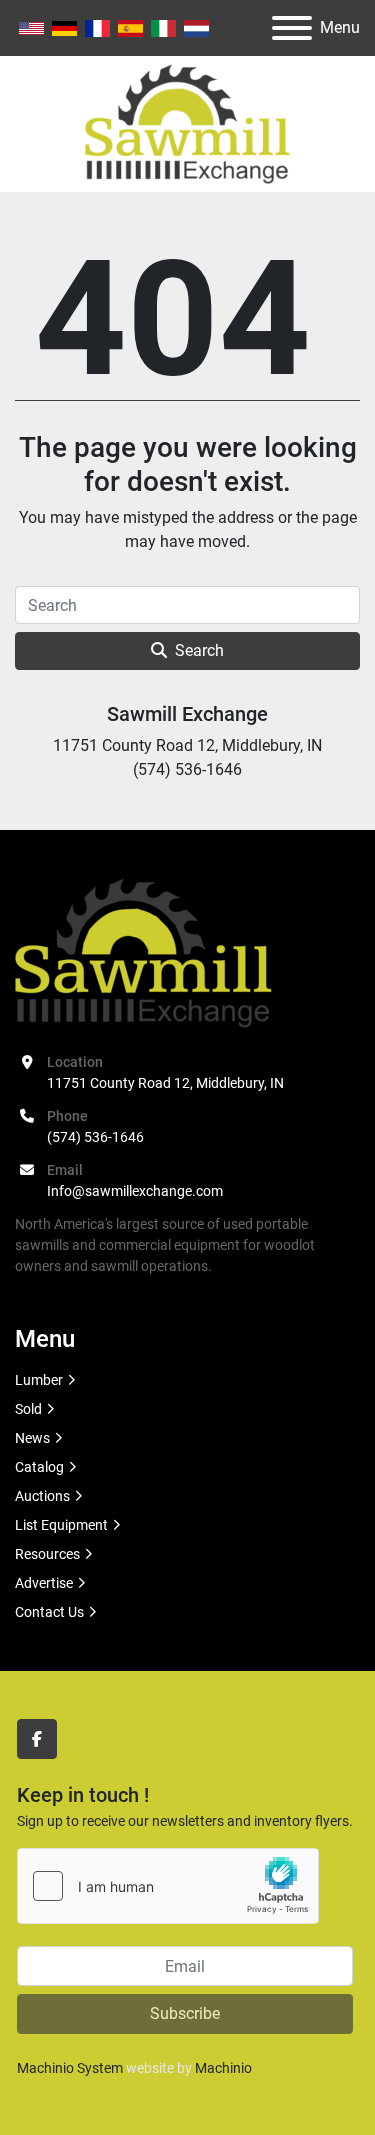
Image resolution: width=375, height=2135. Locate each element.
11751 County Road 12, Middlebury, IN (165, 1083)
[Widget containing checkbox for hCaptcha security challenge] (168, 1886)
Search (199, 650)
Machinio (223, 2068)
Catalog (39, 1467)
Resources (47, 1554)
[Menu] (292, 28)
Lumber (39, 1380)
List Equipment (61, 1525)
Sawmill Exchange (187, 714)
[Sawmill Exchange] (143, 952)
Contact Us (49, 1612)
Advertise (44, 1583)
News (32, 1438)
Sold (28, 1409)
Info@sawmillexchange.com (135, 1191)
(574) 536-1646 (95, 1137)
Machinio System (70, 2068)
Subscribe (185, 2013)
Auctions (42, 1496)
